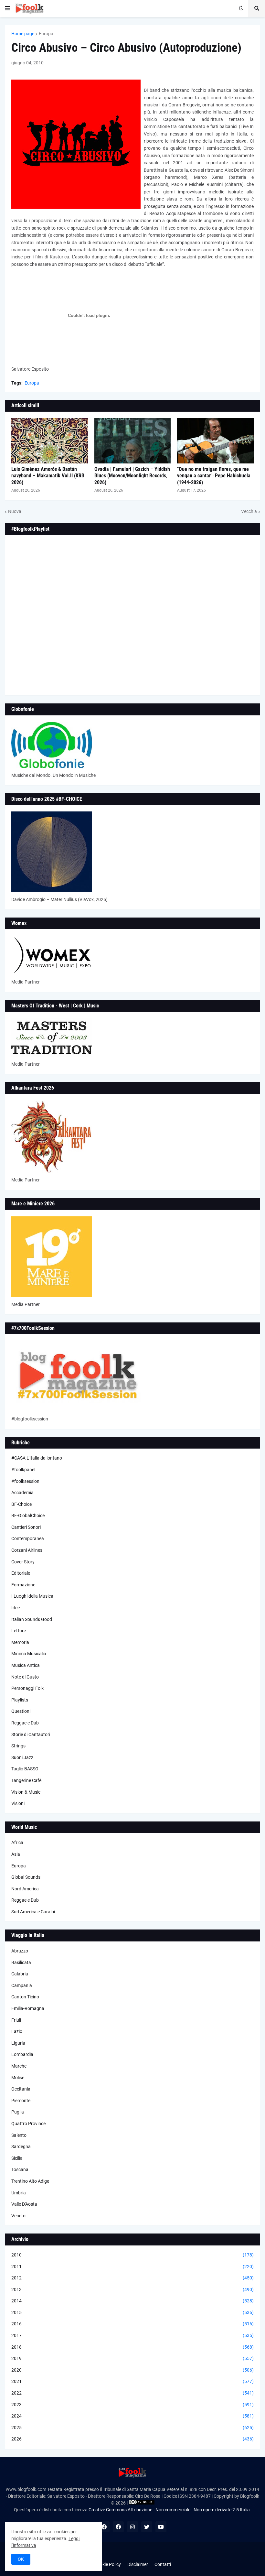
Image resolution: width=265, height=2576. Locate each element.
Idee (16, 1608)
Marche (19, 2066)
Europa (46, 34)
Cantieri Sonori (26, 1527)
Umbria (19, 2193)
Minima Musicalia (29, 1654)
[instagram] (132, 2527)
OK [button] (21, 2559)
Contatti (163, 2564)
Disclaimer (138, 2564)
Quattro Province (28, 2124)
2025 (132, 2428)
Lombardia (22, 2054)
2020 (132, 2370)
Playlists (20, 1700)
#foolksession (25, 1481)
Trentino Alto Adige (30, 2181)
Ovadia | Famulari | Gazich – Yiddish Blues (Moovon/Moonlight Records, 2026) (132, 476)
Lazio (17, 2031)
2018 (132, 2347)
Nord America (25, 1889)
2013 (132, 2289)
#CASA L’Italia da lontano (37, 1458)
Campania (22, 1985)
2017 (132, 2335)
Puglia (18, 2112)
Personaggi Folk (27, 1688)
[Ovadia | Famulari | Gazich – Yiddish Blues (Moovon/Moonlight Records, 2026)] (133, 441)
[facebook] (104, 2527)
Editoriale (21, 1573)
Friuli (16, 2020)
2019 (132, 2358)
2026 (132, 2439)
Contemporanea (28, 1538)
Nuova (15, 511)
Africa (17, 1842)
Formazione (23, 1585)
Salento (19, 2135)
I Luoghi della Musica (32, 1596)
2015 (132, 2312)
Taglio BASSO (25, 1769)
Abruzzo (20, 1951)
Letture (19, 1631)
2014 (132, 2301)
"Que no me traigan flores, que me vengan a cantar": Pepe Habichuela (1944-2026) (214, 476)
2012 (132, 2278)
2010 (132, 2255)
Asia (16, 1854)
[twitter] (147, 2527)
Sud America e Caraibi (33, 1912)
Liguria (18, 2043)
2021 (132, 2381)
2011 (132, 2266)
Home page (23, 34)
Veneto (18, 2216)
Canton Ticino (25, 1997)
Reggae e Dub (25, 1723)
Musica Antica (26, 1665)
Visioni (18, 1803)
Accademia (22, 1493)
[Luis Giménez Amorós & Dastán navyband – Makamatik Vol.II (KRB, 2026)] (50, 441)
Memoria (20, 1642)
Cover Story (23, 1562)
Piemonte (21, 2101)
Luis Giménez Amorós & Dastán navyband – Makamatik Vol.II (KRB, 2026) (48, 476)
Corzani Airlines (27, 1550)
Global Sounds (26, 1877)
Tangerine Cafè (26, 1780)
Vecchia (249, 511)
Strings (18, 1746)
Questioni (21, 1711)
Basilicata (21, 1962)
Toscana (20, 2169)
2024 (132, 2416)
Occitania (21, 2089)
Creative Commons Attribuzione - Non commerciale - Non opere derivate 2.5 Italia (169, 2510)
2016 (132, 2324)
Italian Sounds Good (32, 1619)
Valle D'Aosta (24, 2204)
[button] (7, 8)
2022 (132, 2393)
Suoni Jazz (22, 1757)
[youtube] (161, 2527)
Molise (18, 2078)
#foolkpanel (23, 1470)
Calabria (20, 1974)
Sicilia (17, 2158)
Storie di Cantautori (31, 1734)
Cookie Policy (108, 2564)
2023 (132, 2405)
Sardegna (21, 2147)
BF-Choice (21, 1504)
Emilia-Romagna (28, 2008)
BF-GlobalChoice (28, 1516)
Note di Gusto (25, 1677)
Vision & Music (26, 1792)
